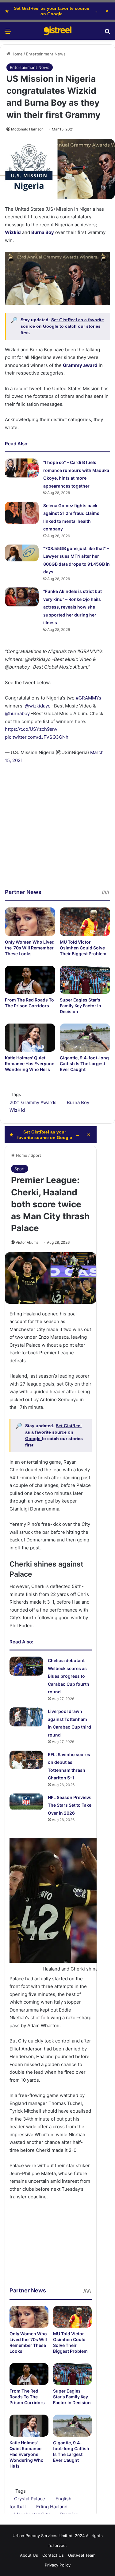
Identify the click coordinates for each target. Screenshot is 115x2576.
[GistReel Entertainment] (58, 31)
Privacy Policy (58, 2565)
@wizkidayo (38, 706)
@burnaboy (17, 713)
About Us (29, 2555)
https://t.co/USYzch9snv (31, 729)
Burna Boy (78, 1102)
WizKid (17, 1110)
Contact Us (53, 2555)
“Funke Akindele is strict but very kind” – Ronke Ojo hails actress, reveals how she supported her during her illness (73, 607)
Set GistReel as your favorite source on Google (52, 11)
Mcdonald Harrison (27, 129)
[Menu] (8, 33)
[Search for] (107, 33)
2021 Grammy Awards (33, 1102)
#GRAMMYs (88, 698)
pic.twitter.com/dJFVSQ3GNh (37, 737)
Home (16, 54)
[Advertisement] (57, 831)
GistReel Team (82, 2555)
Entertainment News (46, 54)
